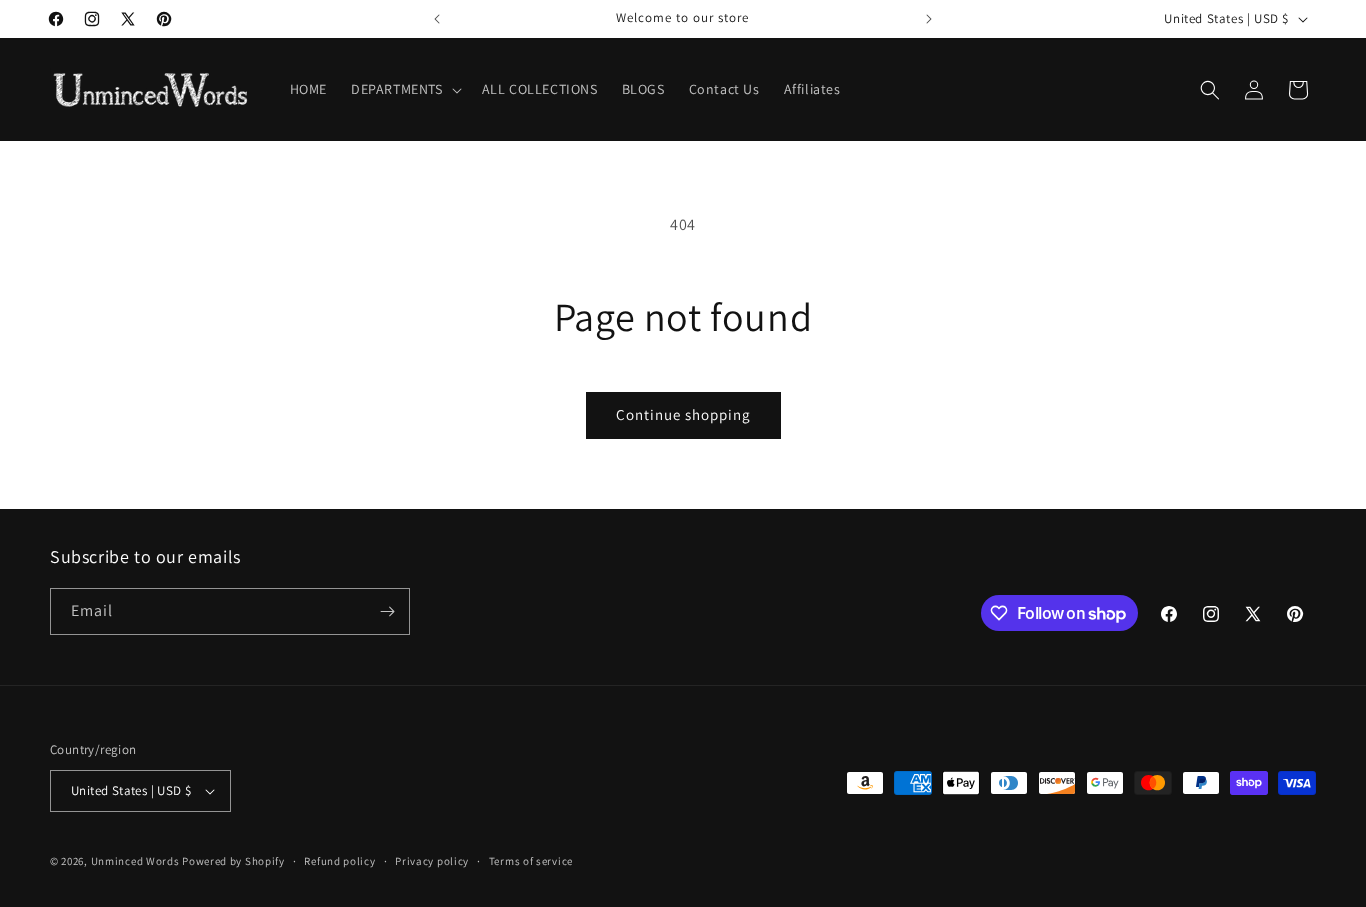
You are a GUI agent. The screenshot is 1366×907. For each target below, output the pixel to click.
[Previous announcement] (437, 19)
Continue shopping (683, 414)
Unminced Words (135, 861)
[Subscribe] (387, 611)
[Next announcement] (929, 19)
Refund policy (339, 861)
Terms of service (531, 861)
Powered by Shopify (233, 861)
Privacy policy (432, 861)
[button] (404, 89)
